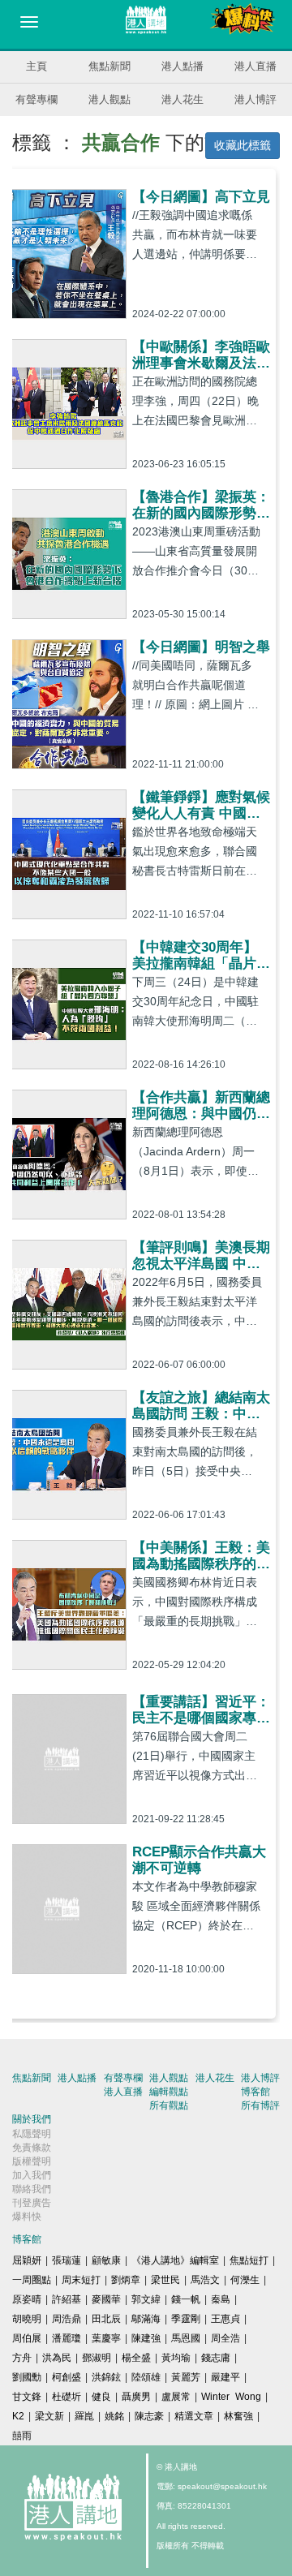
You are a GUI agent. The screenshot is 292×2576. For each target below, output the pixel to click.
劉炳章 (126, 2280)
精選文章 (194, 2416)
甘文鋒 (27, 2397)
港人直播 (255, 66)
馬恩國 (186, 2338)
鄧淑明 (97, 2358)
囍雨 (22, 2436)
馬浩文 (205, 2280)
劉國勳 (27, 2377)
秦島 (221, 2299)
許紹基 (67, 2299)
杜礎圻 (67, 2397)
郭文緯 (146, 2299)
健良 (101, 2397)
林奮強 (238, 2416)
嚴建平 (225, 2377)
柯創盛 (67, 2377)
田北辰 (106, 2319)
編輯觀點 (169, 2092)
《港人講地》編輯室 (175, 2260)
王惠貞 (225, 2319)
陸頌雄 (146, 2377)
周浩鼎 (67, 2319)
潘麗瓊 (67, 2338)
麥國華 (106, 2299)
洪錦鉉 (106, 2377)
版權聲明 (32, 2161)
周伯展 (27, 2338)
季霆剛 (186, 2319)
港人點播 (182, 66)
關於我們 (32, 2119)
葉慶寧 (106, 2338)
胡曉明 (27, 2319)
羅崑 (84, 2416)
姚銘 (114, 2416)
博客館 (255, 2092)
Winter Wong (231, 2397)
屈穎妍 (27, 2260)
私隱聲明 (32, 2134)
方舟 (22, 2358)
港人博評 (255, 99)
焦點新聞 (109, 66)
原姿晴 (27, 2299)
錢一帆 (186, 2299)
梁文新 (49, 2416)
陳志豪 (149, 2416)
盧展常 (176, 2397)
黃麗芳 (186, 2377)
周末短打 (81, 2280)
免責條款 (32, 2148)
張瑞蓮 (67, 2260)
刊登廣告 (32, 2203)
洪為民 (57, 2358)
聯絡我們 (32, 2189)
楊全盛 (136, 2358)
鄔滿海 (146, 2319)
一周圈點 (32, 2280)
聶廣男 (136, 2397)
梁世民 (165, 2280)
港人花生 (182, 99)
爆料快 (27, 2217)
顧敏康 (106, 2260)
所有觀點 (169, 2105)
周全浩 (225, 2338)
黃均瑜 (176, 2358)
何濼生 (245, 2280)
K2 (18, 2416)
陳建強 (146, 2338)
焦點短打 (249, 2260)
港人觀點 (109, 99)
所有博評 (260, 2105)
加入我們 (32, 2175)
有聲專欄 (36, 99)
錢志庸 (216, 2358)
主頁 (36, 66)
